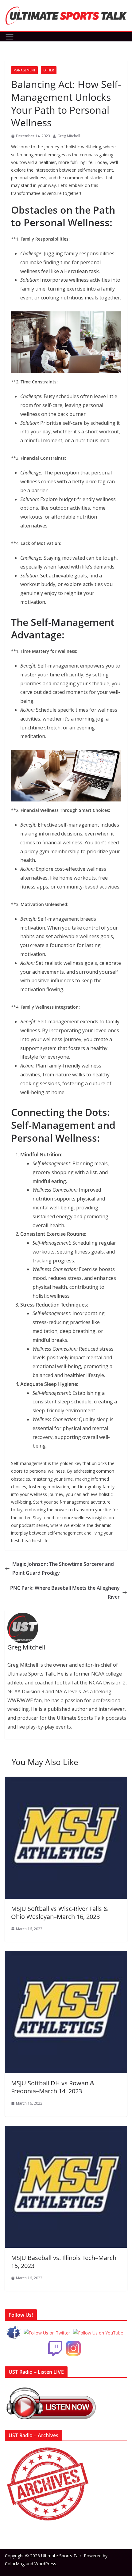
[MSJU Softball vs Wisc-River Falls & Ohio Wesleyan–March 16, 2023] (66, 1781)
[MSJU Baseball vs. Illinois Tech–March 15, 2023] (66, 2130)
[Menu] (10, 37)
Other (49, 70)
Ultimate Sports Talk (61, 2556)
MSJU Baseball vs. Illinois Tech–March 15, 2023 (64, 2262)
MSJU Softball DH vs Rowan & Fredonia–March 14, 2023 (53, 2087)
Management (24, 70)
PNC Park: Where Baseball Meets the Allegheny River (65, 1592)
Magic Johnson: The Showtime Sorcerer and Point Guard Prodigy (63, 1568)
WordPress (45, 2564)
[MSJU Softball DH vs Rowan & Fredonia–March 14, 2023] (66, 1955)
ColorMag (15, 2564)
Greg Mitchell (69, 136)
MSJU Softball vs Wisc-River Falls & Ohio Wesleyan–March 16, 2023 (60, 1913)
